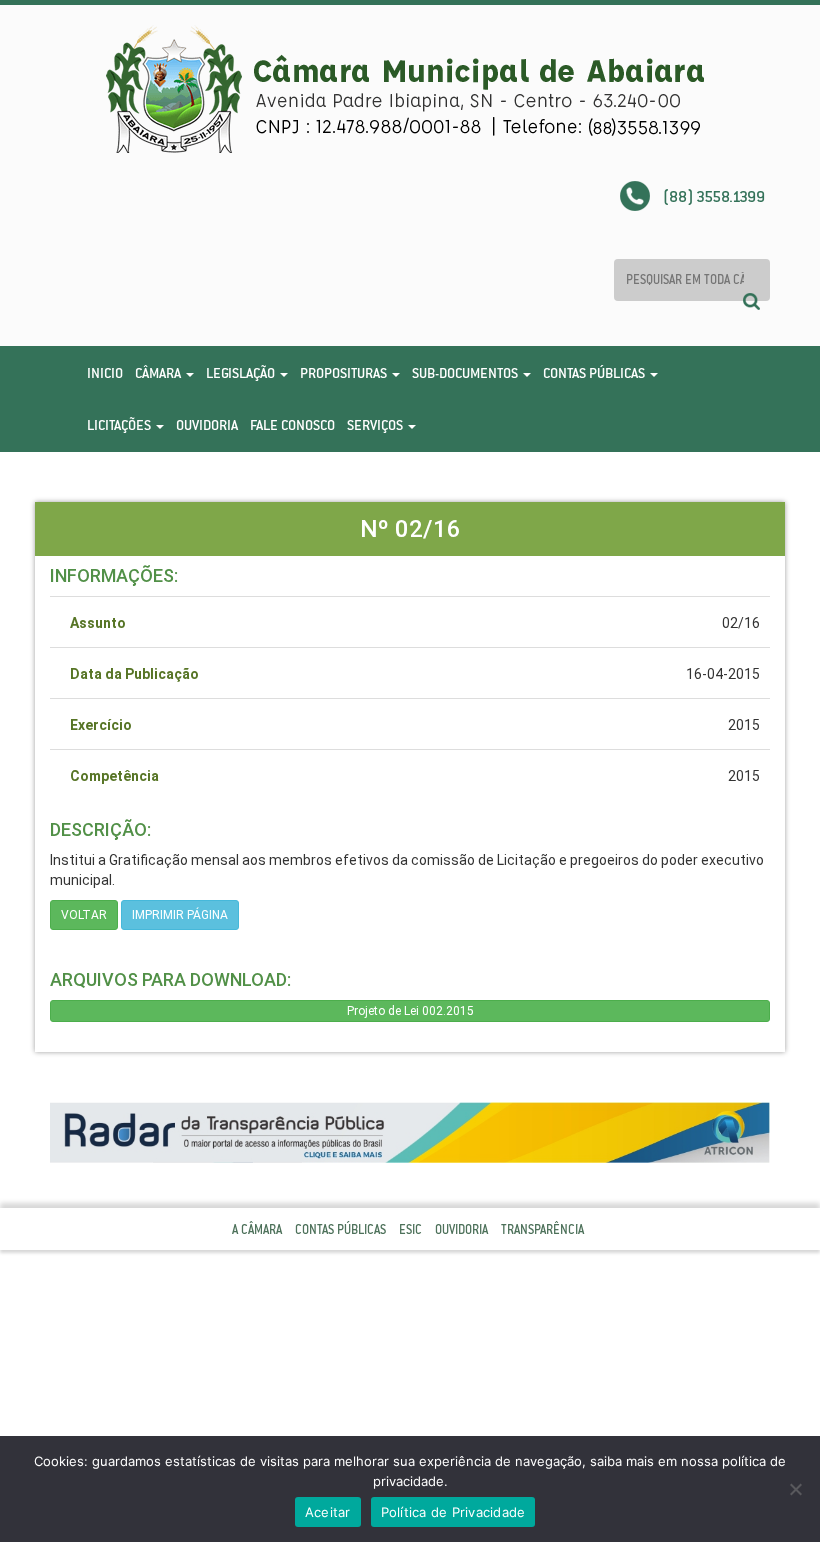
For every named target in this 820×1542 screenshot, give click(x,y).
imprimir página (180, 915)
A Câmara (257, 1229)
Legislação (242, 373)
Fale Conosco (292, 425)
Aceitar (328, 1512)
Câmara (159, 373)
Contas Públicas (595, 373)
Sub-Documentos (466, 373)
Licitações (120, 425)
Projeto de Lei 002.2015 (410, 1011)
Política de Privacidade (453, 1512)
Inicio (105, 373)
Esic (410, 1229)
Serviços (376, 425)
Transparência (542, 1229)
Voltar (84, 915)
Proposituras (345, 373)
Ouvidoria (207, 425)
